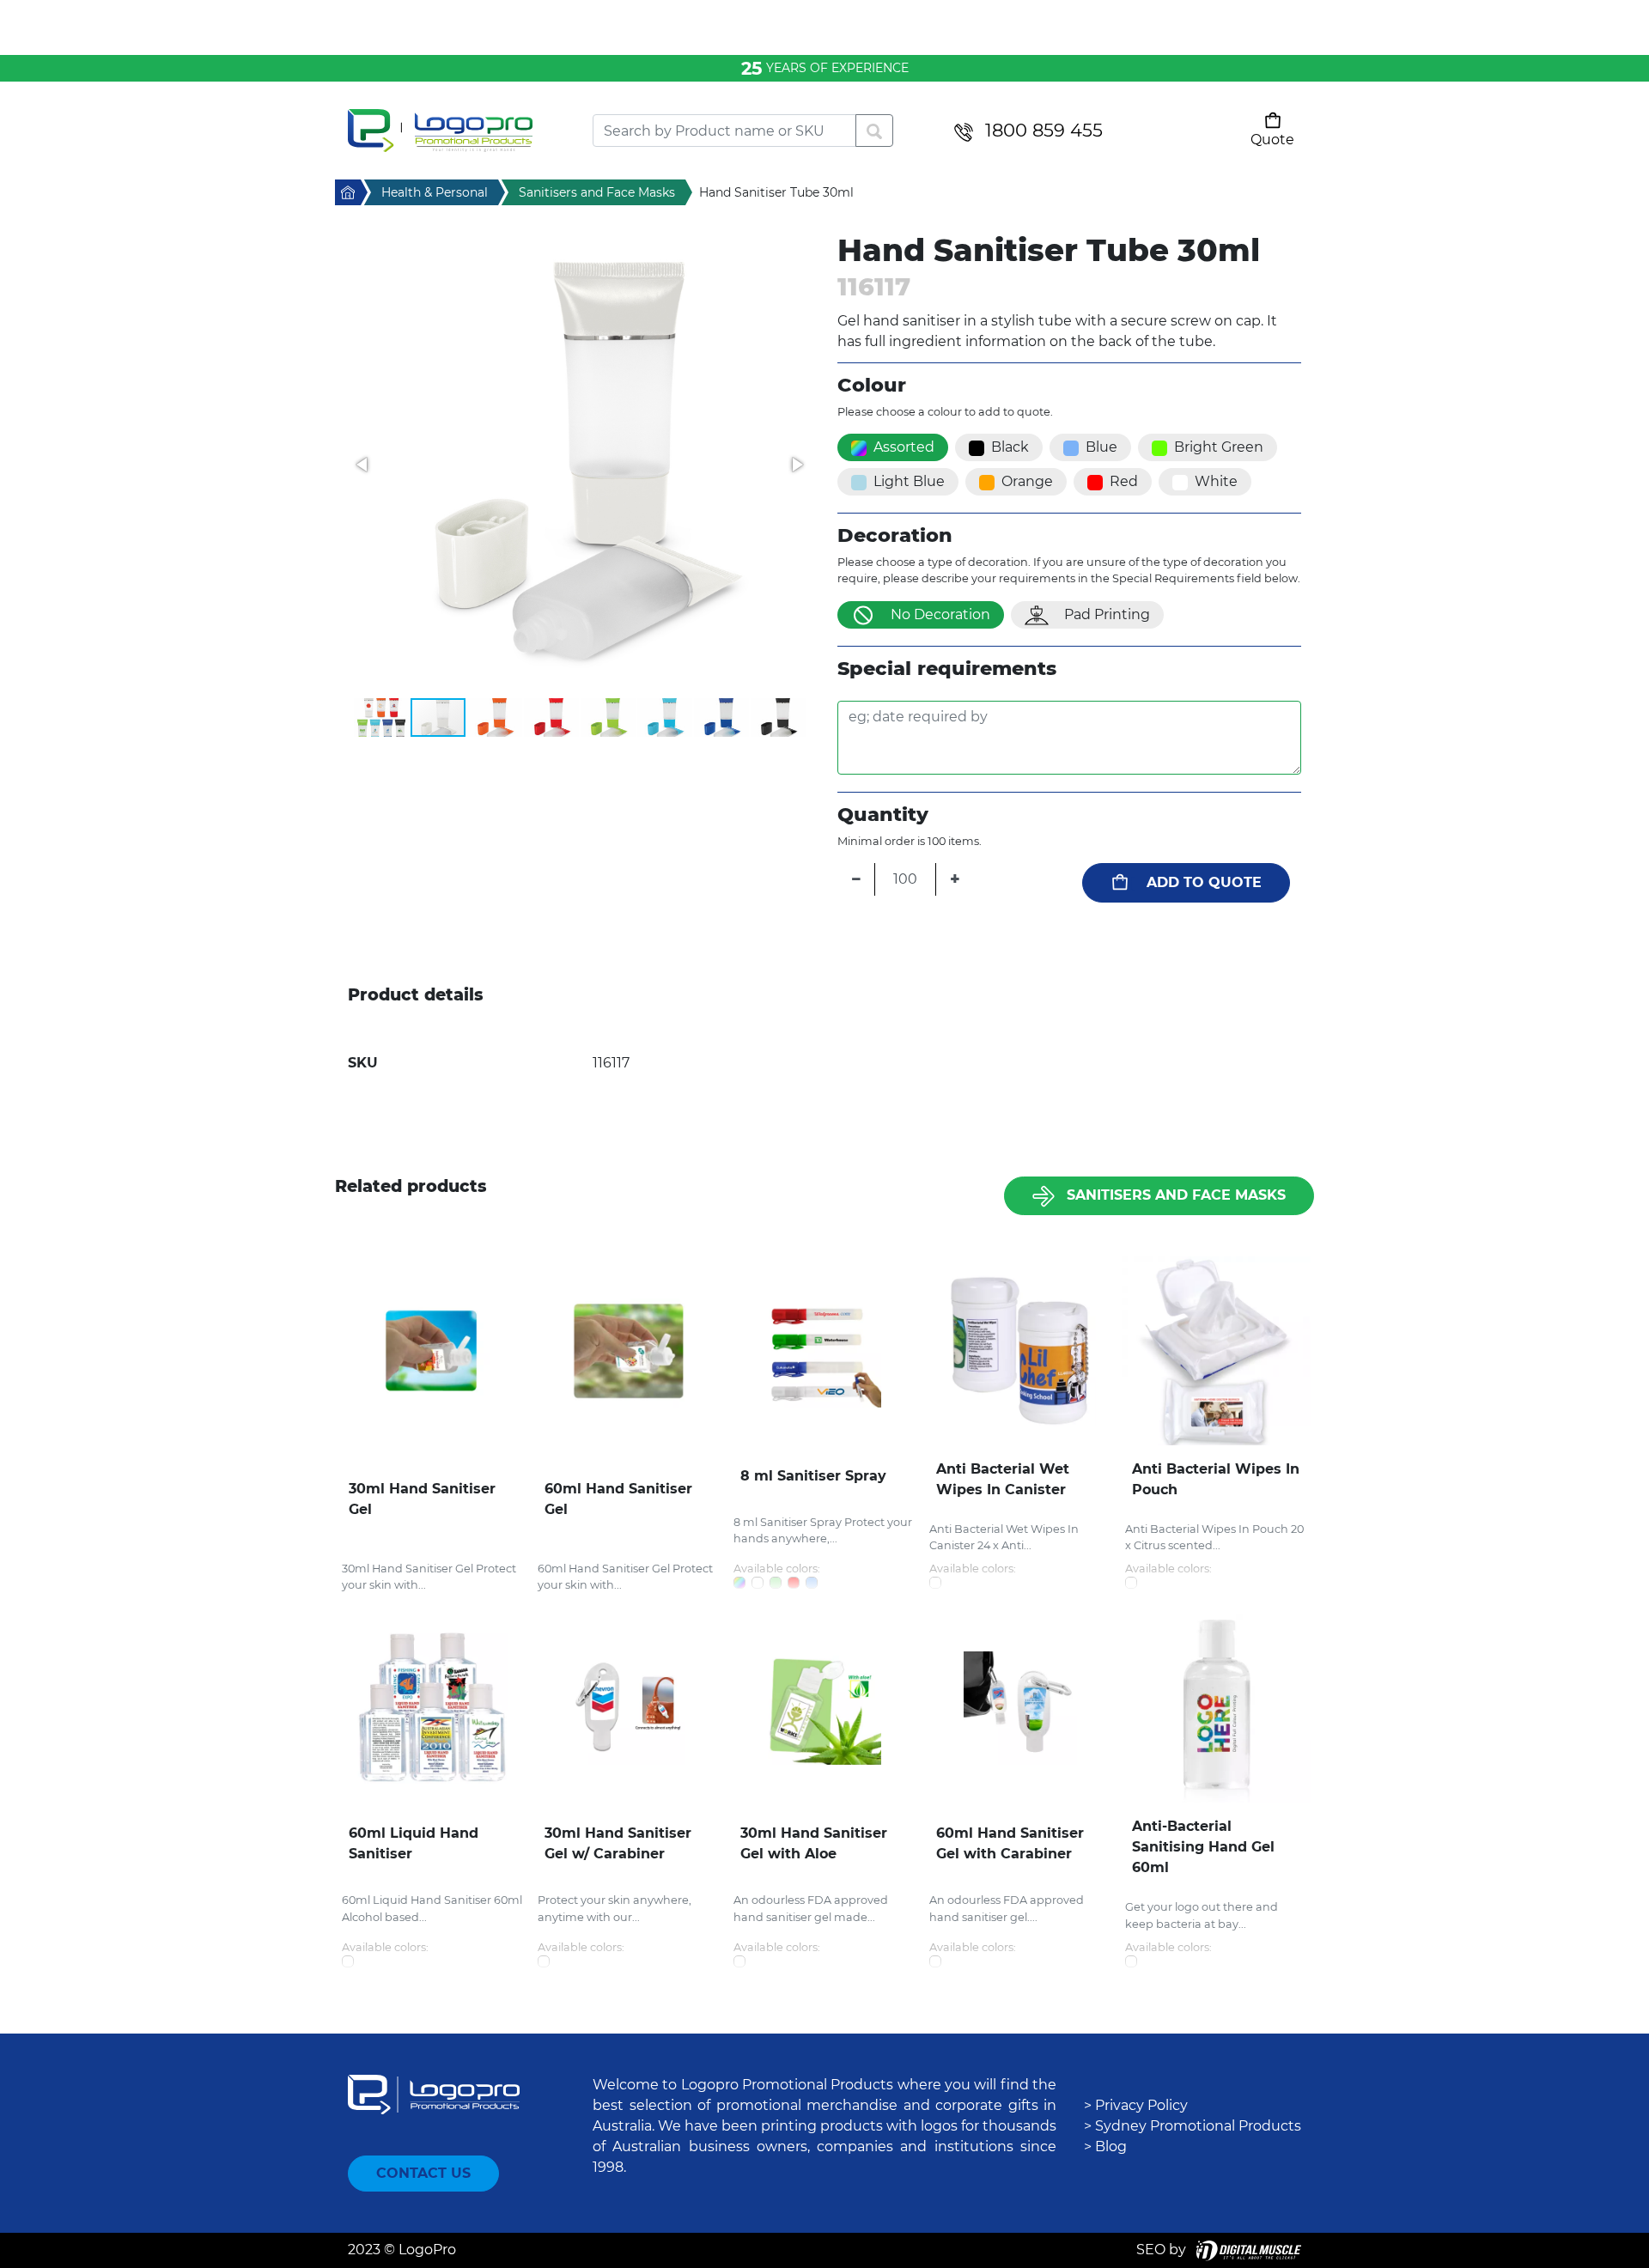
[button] (580, 465)
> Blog (1105, 2146)
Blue (1101, 447)
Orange (1027, 481)
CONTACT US (423, 2173)
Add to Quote (1204, 882)
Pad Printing (1107, 614)
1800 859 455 (1044, 130)
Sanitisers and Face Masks (1176, 1195)
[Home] (457, 131)
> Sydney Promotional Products (1193, 2126)
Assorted (904, 447)
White (1216, 481)
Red (1124, 481)
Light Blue (909, 481)
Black (1010, 447)
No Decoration (940, 614)
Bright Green (1219, 447)
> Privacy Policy (1136, 2105)
